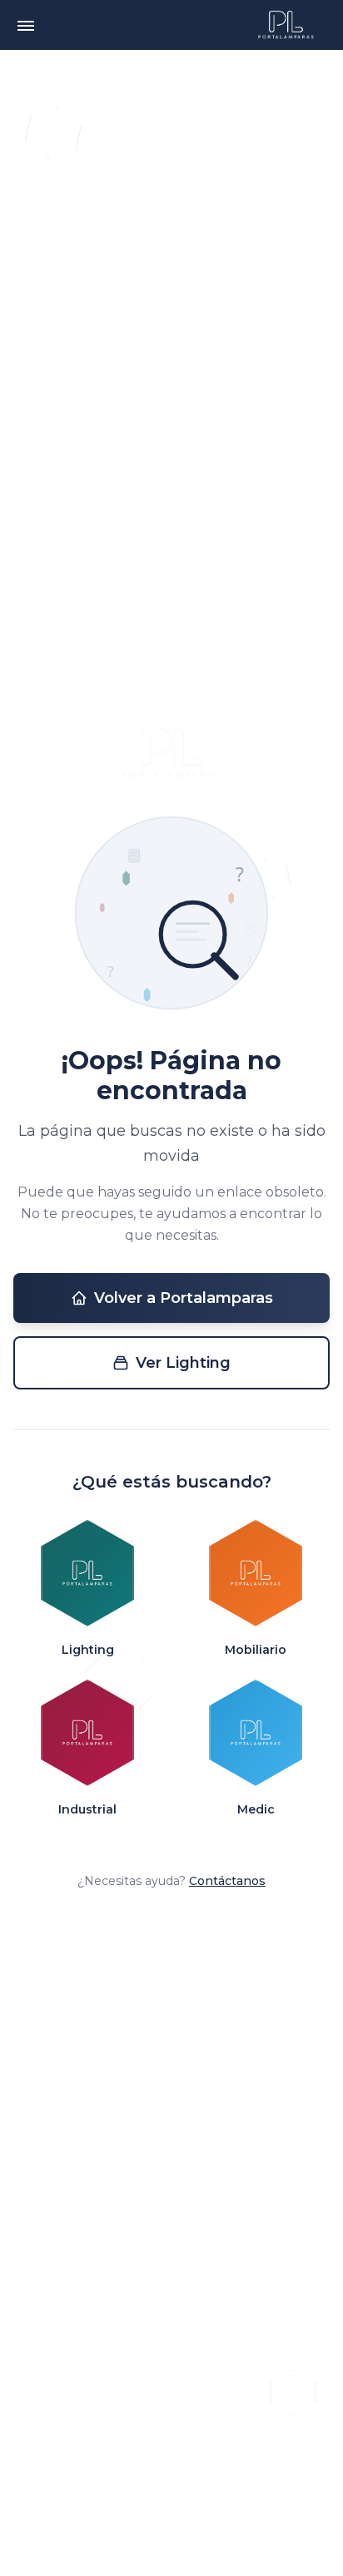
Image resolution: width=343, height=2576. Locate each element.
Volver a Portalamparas (184, 1298)
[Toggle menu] (26, 25)
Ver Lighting (183, 1363)
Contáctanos (227, 1881)
